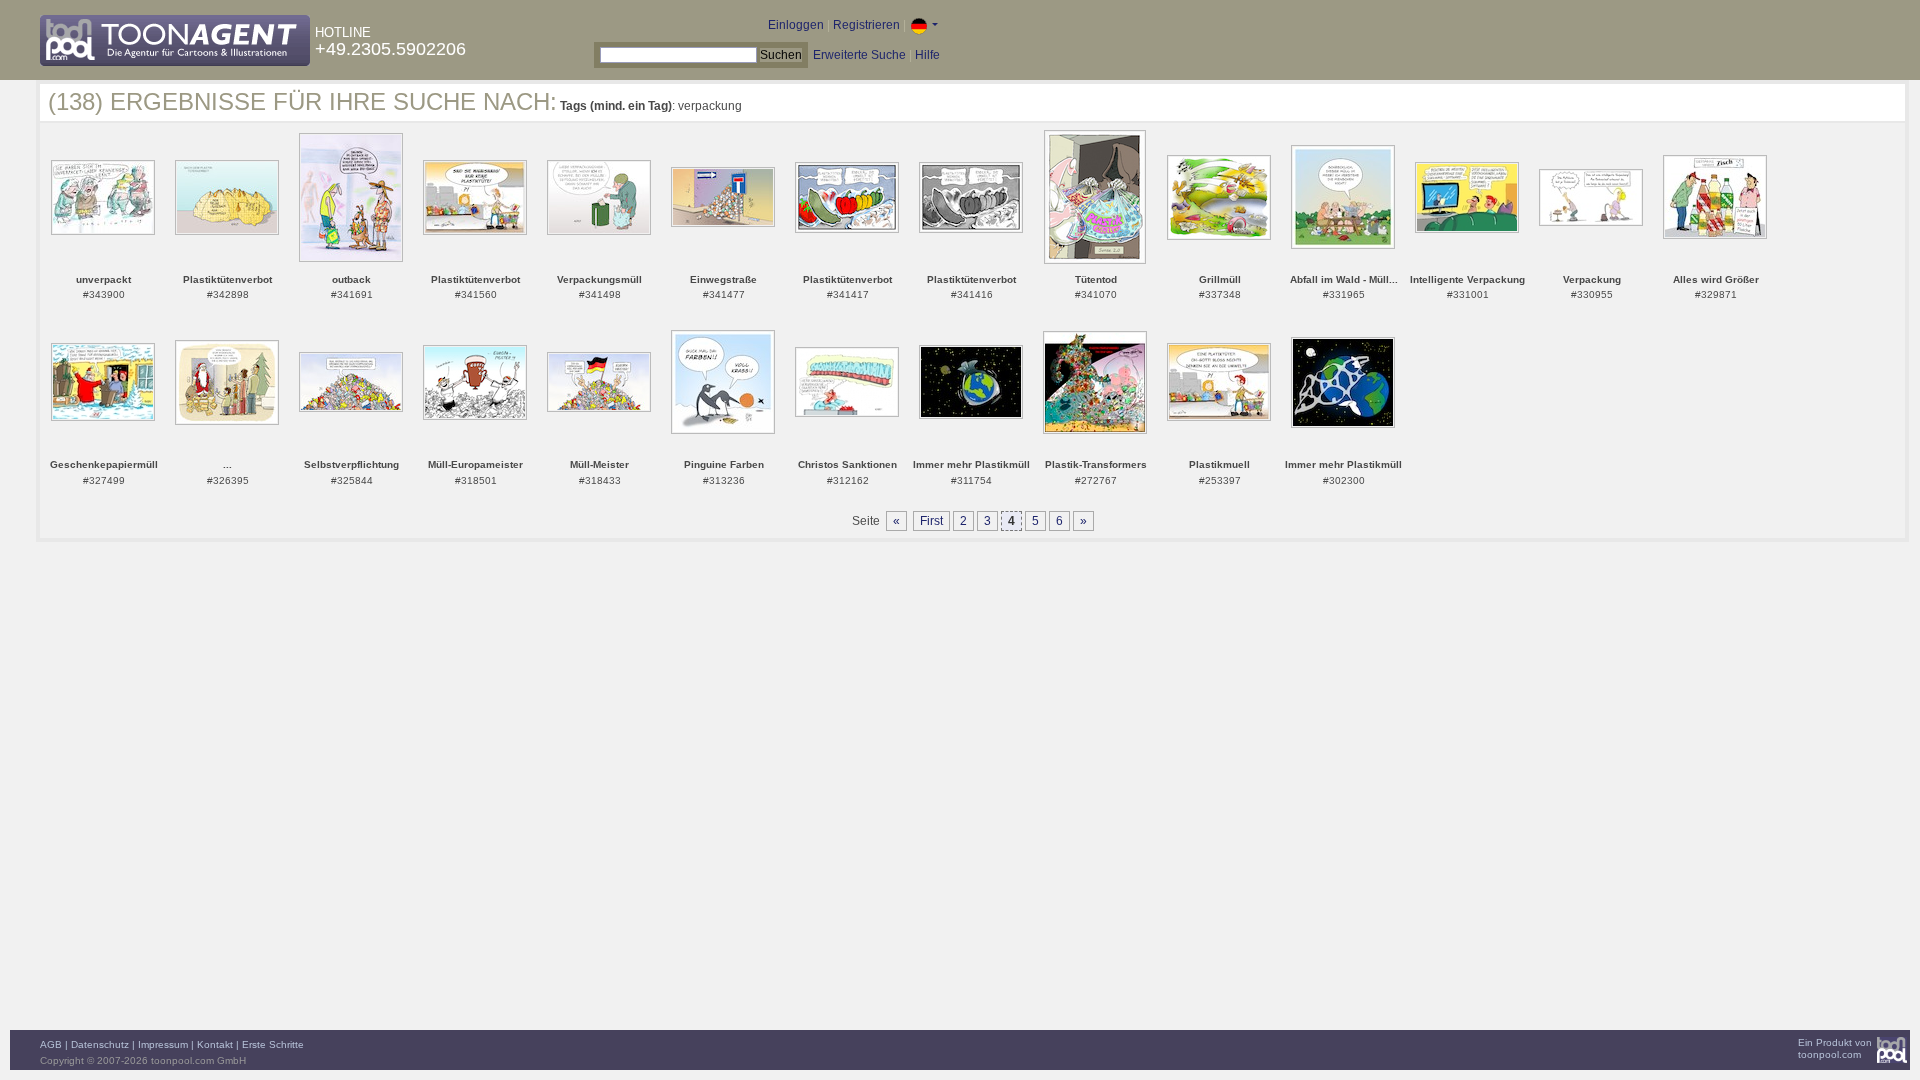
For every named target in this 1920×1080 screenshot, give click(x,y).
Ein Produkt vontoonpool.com (1835, 1048)
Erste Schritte (273, 1044)
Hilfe (927, 55)
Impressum (163, 1044)
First (931, 521)
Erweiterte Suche (859, 55)
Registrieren (866, 25)
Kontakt (215, 1044)
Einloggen (796, 25)
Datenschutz (100, 1044)
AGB (51, 1044)
